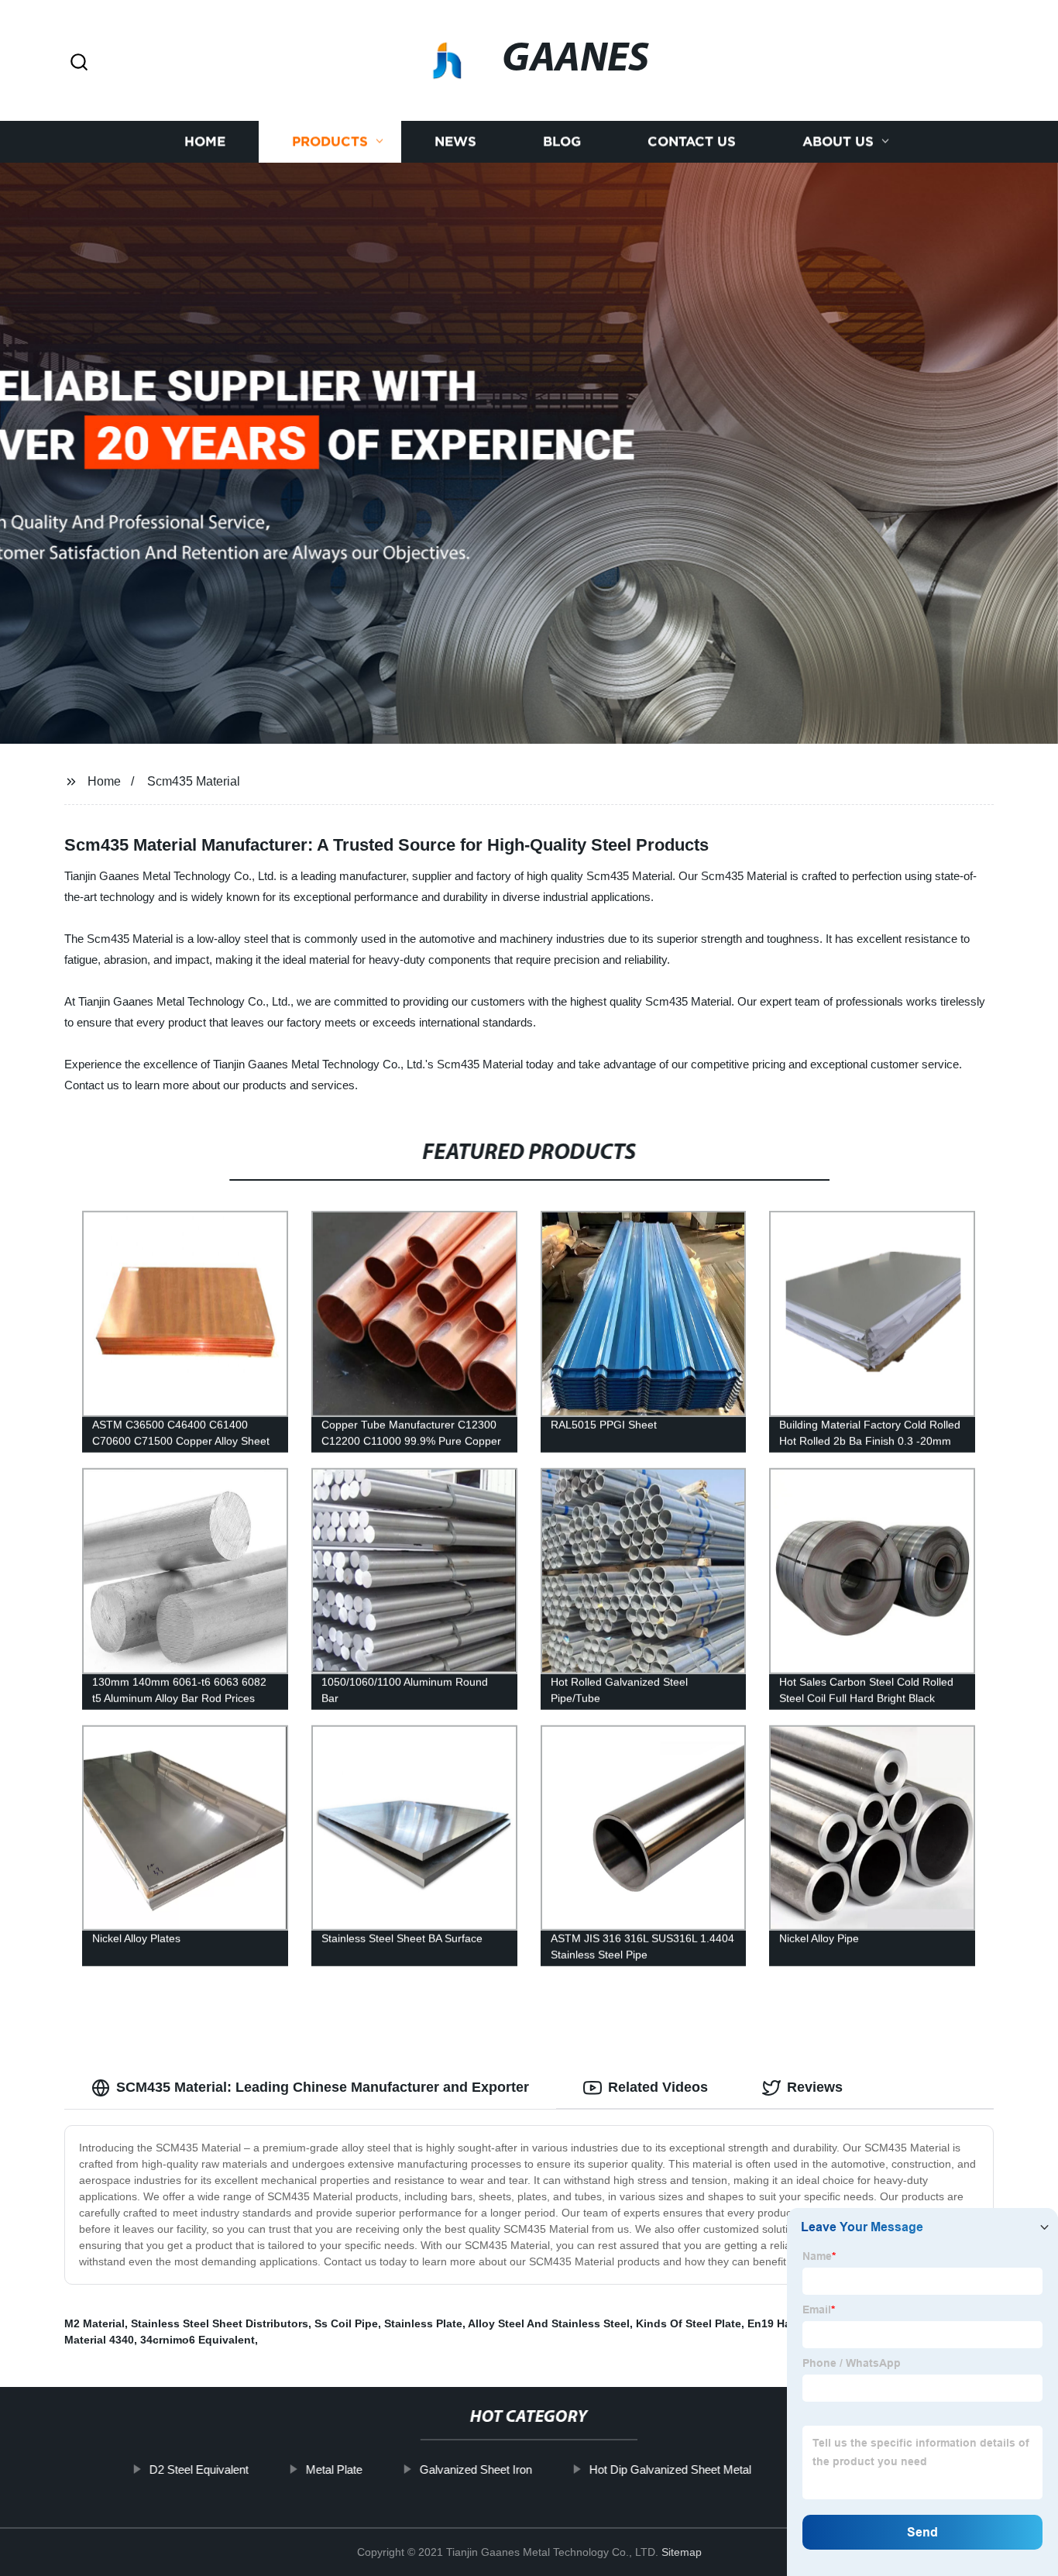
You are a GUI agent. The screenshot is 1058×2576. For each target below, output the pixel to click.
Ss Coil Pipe (346, 2323)
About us (838, 141)
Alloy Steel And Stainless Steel (549, 2323)
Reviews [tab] (815, 2087)
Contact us (692, 141)
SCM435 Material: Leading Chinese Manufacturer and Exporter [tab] (323, 2087)
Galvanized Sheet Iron (475, 2469)
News (455, 141)
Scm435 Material (194, 781)
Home (205, 141)
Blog (562, 141)
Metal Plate (333, 2469)
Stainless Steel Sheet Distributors (220, 2323)
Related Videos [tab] (658, 2087)
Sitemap (682, 2552)
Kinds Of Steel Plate (689, 2323)
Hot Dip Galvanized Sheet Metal (670, 2469)
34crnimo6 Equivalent (198, 2340)
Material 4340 (99, 2340)
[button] (79, 63)
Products (330, 141)
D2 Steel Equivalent (198, 2469)
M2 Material (94, 2323)
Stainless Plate (423, 2323)
